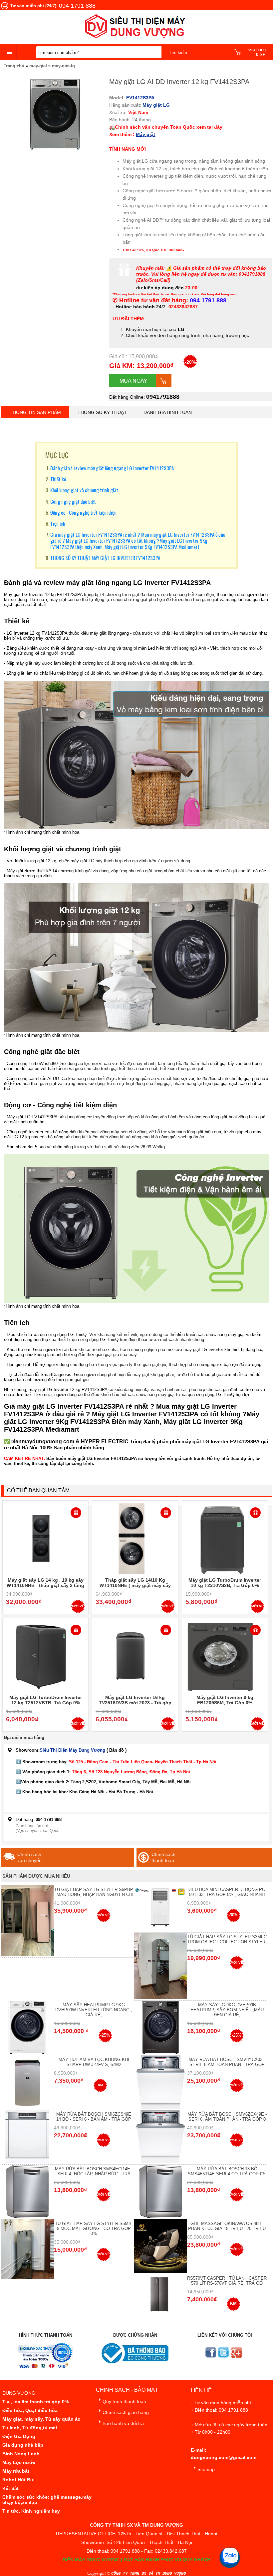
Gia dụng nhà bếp (23, 2445)
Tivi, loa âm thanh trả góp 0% (35, 2402)
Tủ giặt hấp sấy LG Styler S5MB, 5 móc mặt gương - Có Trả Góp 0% (94, 2228)
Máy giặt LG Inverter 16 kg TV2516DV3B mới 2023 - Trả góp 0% (135, 1703)
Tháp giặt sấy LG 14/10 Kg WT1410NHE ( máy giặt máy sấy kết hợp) (135, 1585)
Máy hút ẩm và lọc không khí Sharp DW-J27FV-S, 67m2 (94, 2062)
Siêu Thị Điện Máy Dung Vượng (73, 1750)
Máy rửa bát (16, 2471)
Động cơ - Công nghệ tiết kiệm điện (83, 512)
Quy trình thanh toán (124, 2401)
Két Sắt (10, 2488)
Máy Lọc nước (19, 2462)
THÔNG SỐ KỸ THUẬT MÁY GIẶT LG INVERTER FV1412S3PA (105, 558)
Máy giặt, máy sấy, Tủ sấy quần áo (41, 2419)
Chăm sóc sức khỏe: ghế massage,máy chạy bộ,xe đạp (47, 2500)
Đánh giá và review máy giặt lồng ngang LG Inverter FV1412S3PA (112, 468)
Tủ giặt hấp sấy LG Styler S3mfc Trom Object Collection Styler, (227, 1939)
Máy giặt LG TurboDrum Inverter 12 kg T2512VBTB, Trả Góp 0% (46, 1700)
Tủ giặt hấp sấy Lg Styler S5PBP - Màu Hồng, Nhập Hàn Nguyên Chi (94, 1892)
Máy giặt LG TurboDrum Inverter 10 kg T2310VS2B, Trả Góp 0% (225, 1583)
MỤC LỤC (57, 455)
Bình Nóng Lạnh (21, 2454)
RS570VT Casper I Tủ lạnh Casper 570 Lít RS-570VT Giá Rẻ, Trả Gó (227, 2281)
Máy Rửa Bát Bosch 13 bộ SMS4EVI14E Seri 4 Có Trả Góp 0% (227, 2171)
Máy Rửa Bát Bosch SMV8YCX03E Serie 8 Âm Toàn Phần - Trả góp (227, 2062)
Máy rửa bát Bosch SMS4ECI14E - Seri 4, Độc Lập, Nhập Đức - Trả (94, 2171)
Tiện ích (58, 523)
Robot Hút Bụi (18, 2480)
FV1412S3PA (140, 98)
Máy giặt (145, 134)
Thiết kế (58, 479)
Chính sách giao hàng (126, 2412)
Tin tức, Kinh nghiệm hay (31, 2511)
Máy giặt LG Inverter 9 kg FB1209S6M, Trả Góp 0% (225, 1700)
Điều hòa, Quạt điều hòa (30, 2410)
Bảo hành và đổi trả (123, 2423)
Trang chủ (14, 66)
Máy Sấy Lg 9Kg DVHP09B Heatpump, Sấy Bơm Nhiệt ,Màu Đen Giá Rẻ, (227, 2010)
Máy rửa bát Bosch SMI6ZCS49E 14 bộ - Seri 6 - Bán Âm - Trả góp (94, 2117)
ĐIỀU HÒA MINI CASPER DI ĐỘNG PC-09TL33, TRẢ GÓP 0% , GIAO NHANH (227, 1892)
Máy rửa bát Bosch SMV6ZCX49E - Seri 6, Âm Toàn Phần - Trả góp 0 (227, 2117)
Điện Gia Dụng (19, 2436)
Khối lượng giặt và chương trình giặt (84, 490)
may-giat (38, 66)
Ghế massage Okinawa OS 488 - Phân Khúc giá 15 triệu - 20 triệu (227, 2226)
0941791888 (163, 397)
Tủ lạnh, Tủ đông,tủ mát (30, 2428)
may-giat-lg (63, 66)
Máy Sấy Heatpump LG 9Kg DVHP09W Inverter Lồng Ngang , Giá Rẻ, (94, 2010)
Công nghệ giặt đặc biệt (73, 501)
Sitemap (206, 2469)
